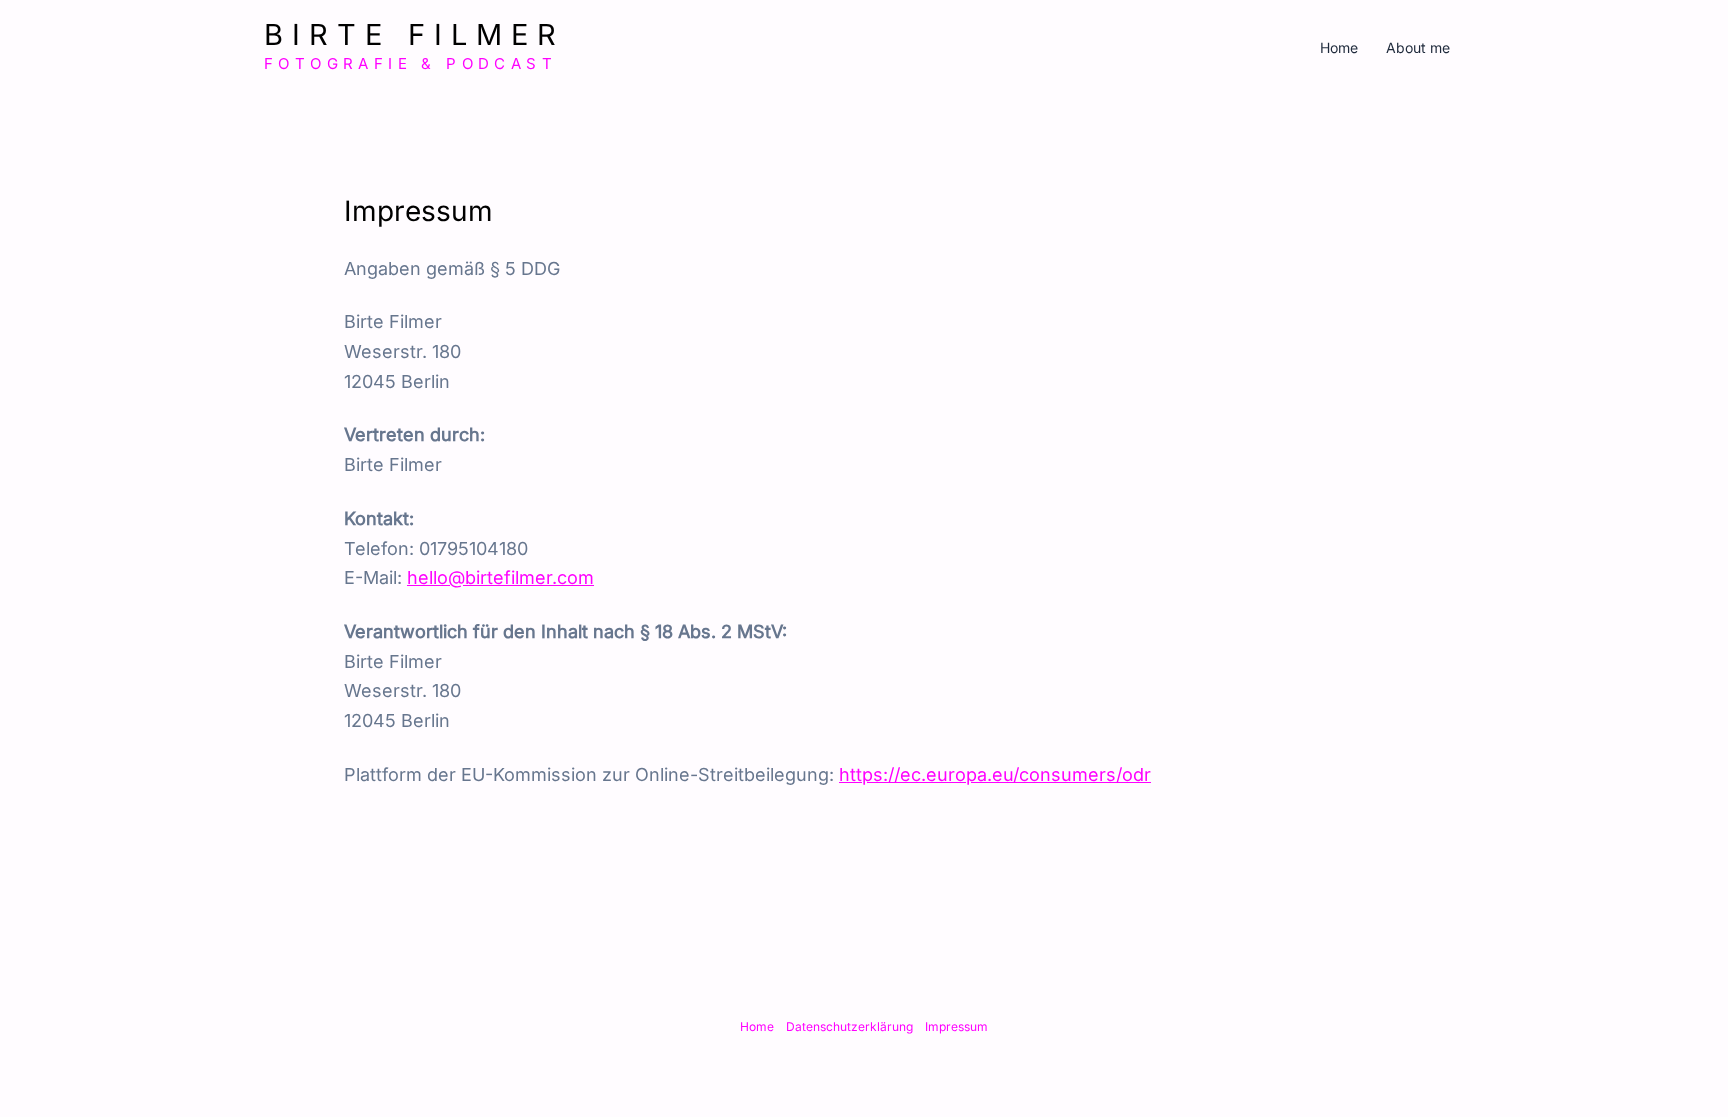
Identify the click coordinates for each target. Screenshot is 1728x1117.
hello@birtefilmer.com (500, 577)
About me (1418, 47)
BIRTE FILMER (414, 34)
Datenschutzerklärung (849, 1026)
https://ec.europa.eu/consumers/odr (995, 774)
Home (1339, 47)
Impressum (956, 1026)
